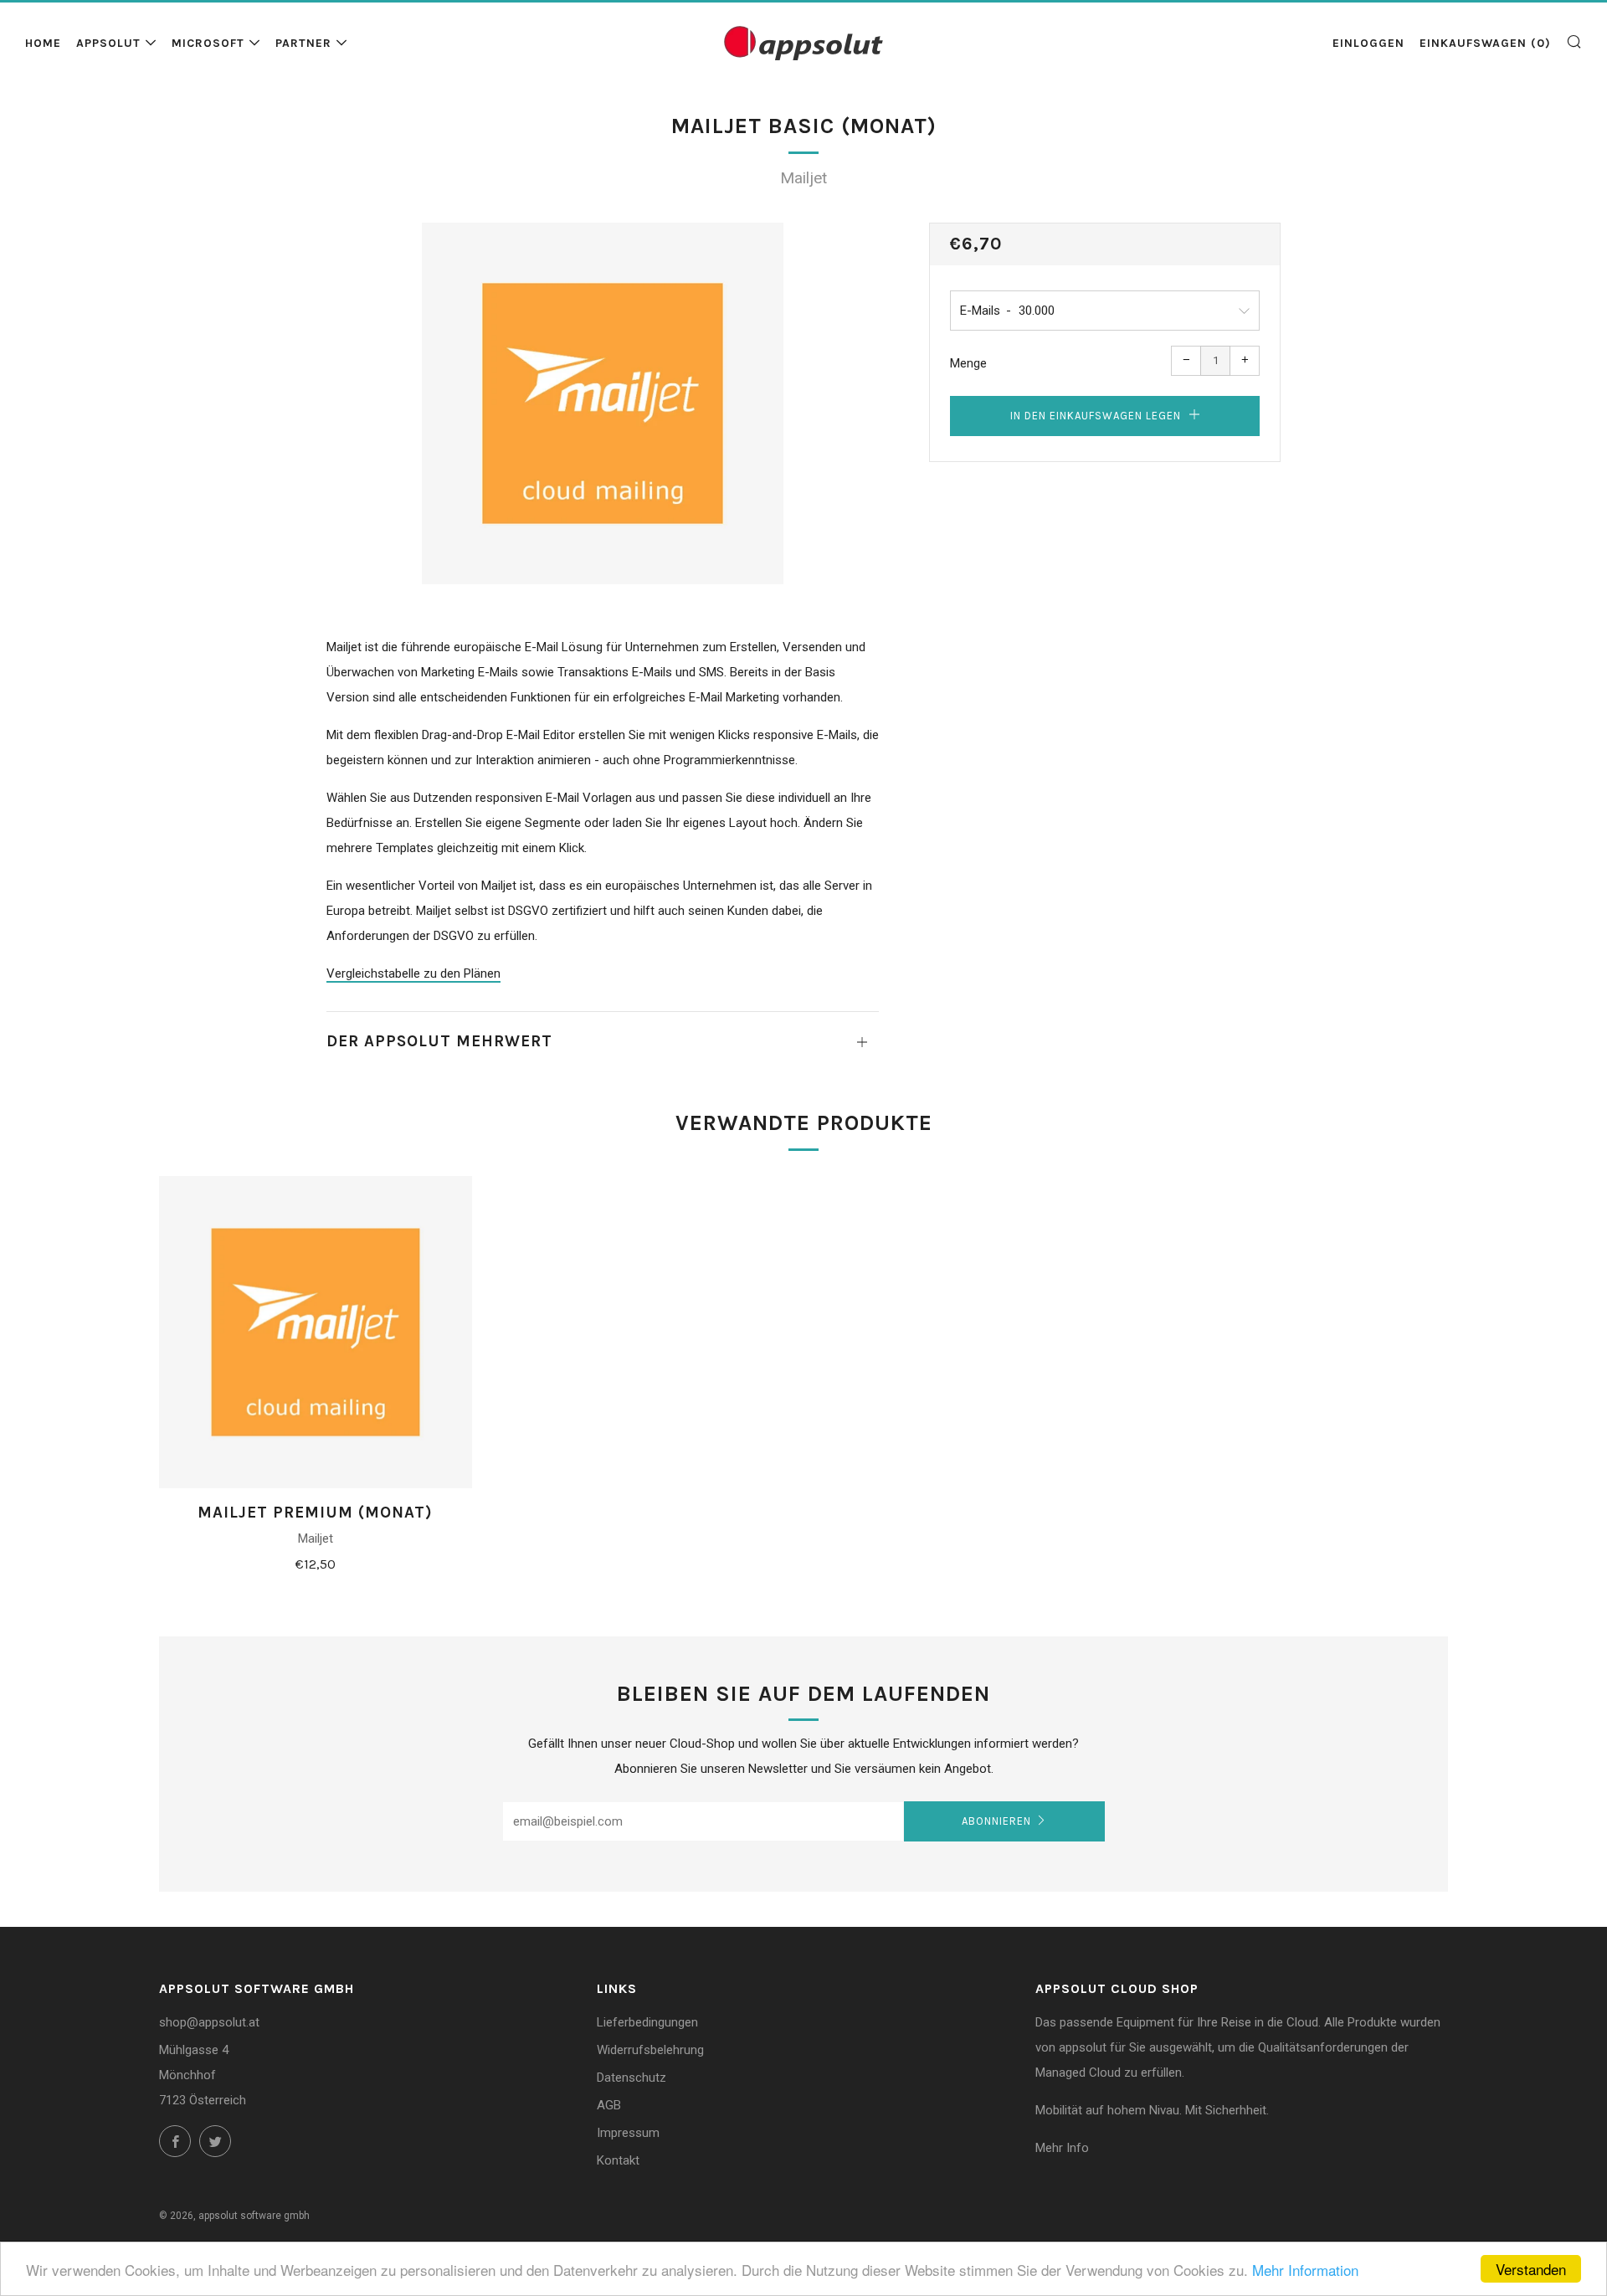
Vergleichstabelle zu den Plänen (413, 973)
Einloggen (1368, 43)
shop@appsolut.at (209, 2022)
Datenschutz (632, 2078)
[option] (603, 403)
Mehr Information (1305, 2270)
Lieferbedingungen (647, 2022)
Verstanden (1531, 2269)
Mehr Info (1062, 2148)
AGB (609, 2105)
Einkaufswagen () (1485, 43)
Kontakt (618, 2160)
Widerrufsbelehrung (650, 2050)
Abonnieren (996, 1821)
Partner (303, 43)
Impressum (628, 2133)
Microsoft (208, 43)
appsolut (108, 43)
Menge (968, 363)
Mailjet (803, 178)
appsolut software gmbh (254, 2216)
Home (43, 43)
